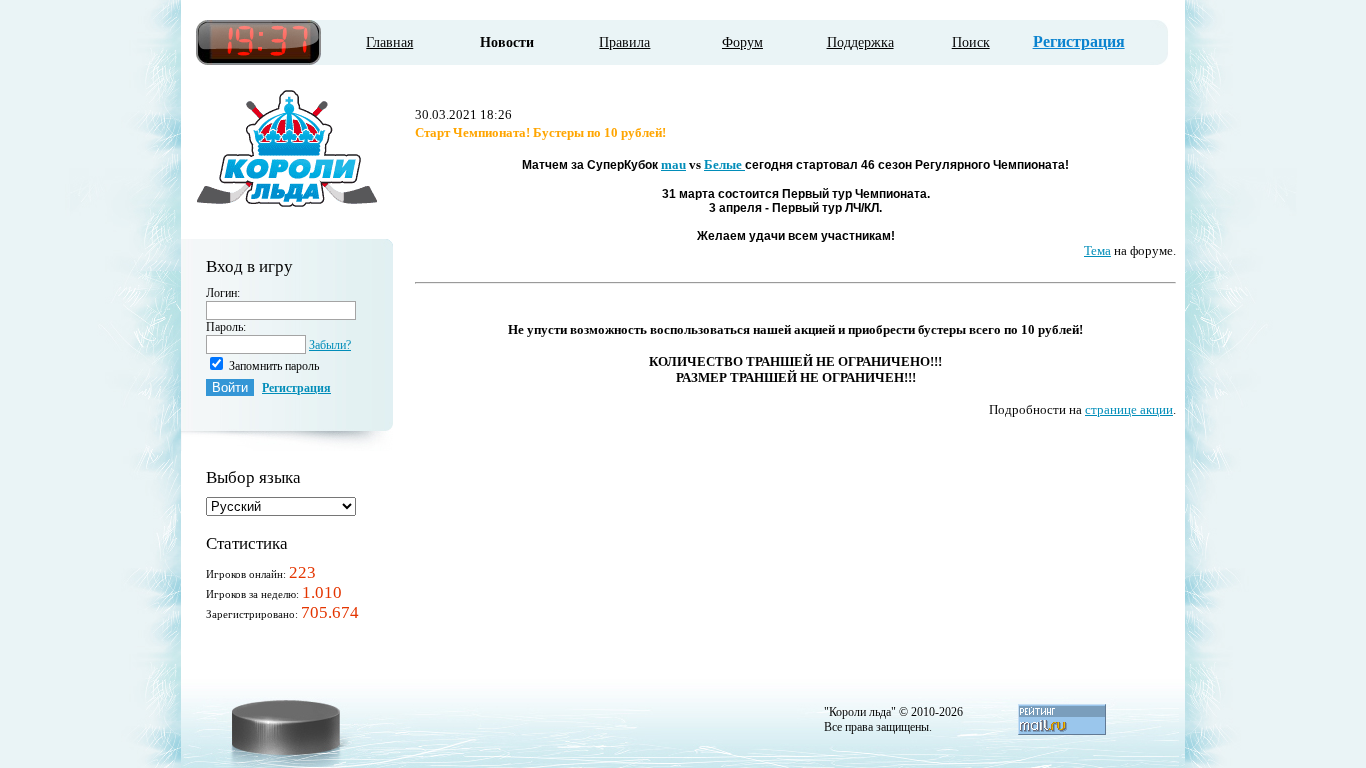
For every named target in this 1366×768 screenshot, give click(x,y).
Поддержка (860, 42)
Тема (1097, 250)
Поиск (971, 42)
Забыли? (330, 345)
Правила (624, 42)
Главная (389, 42)
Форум (742, 42)
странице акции (1129, 409)
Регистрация (1079, 41)
